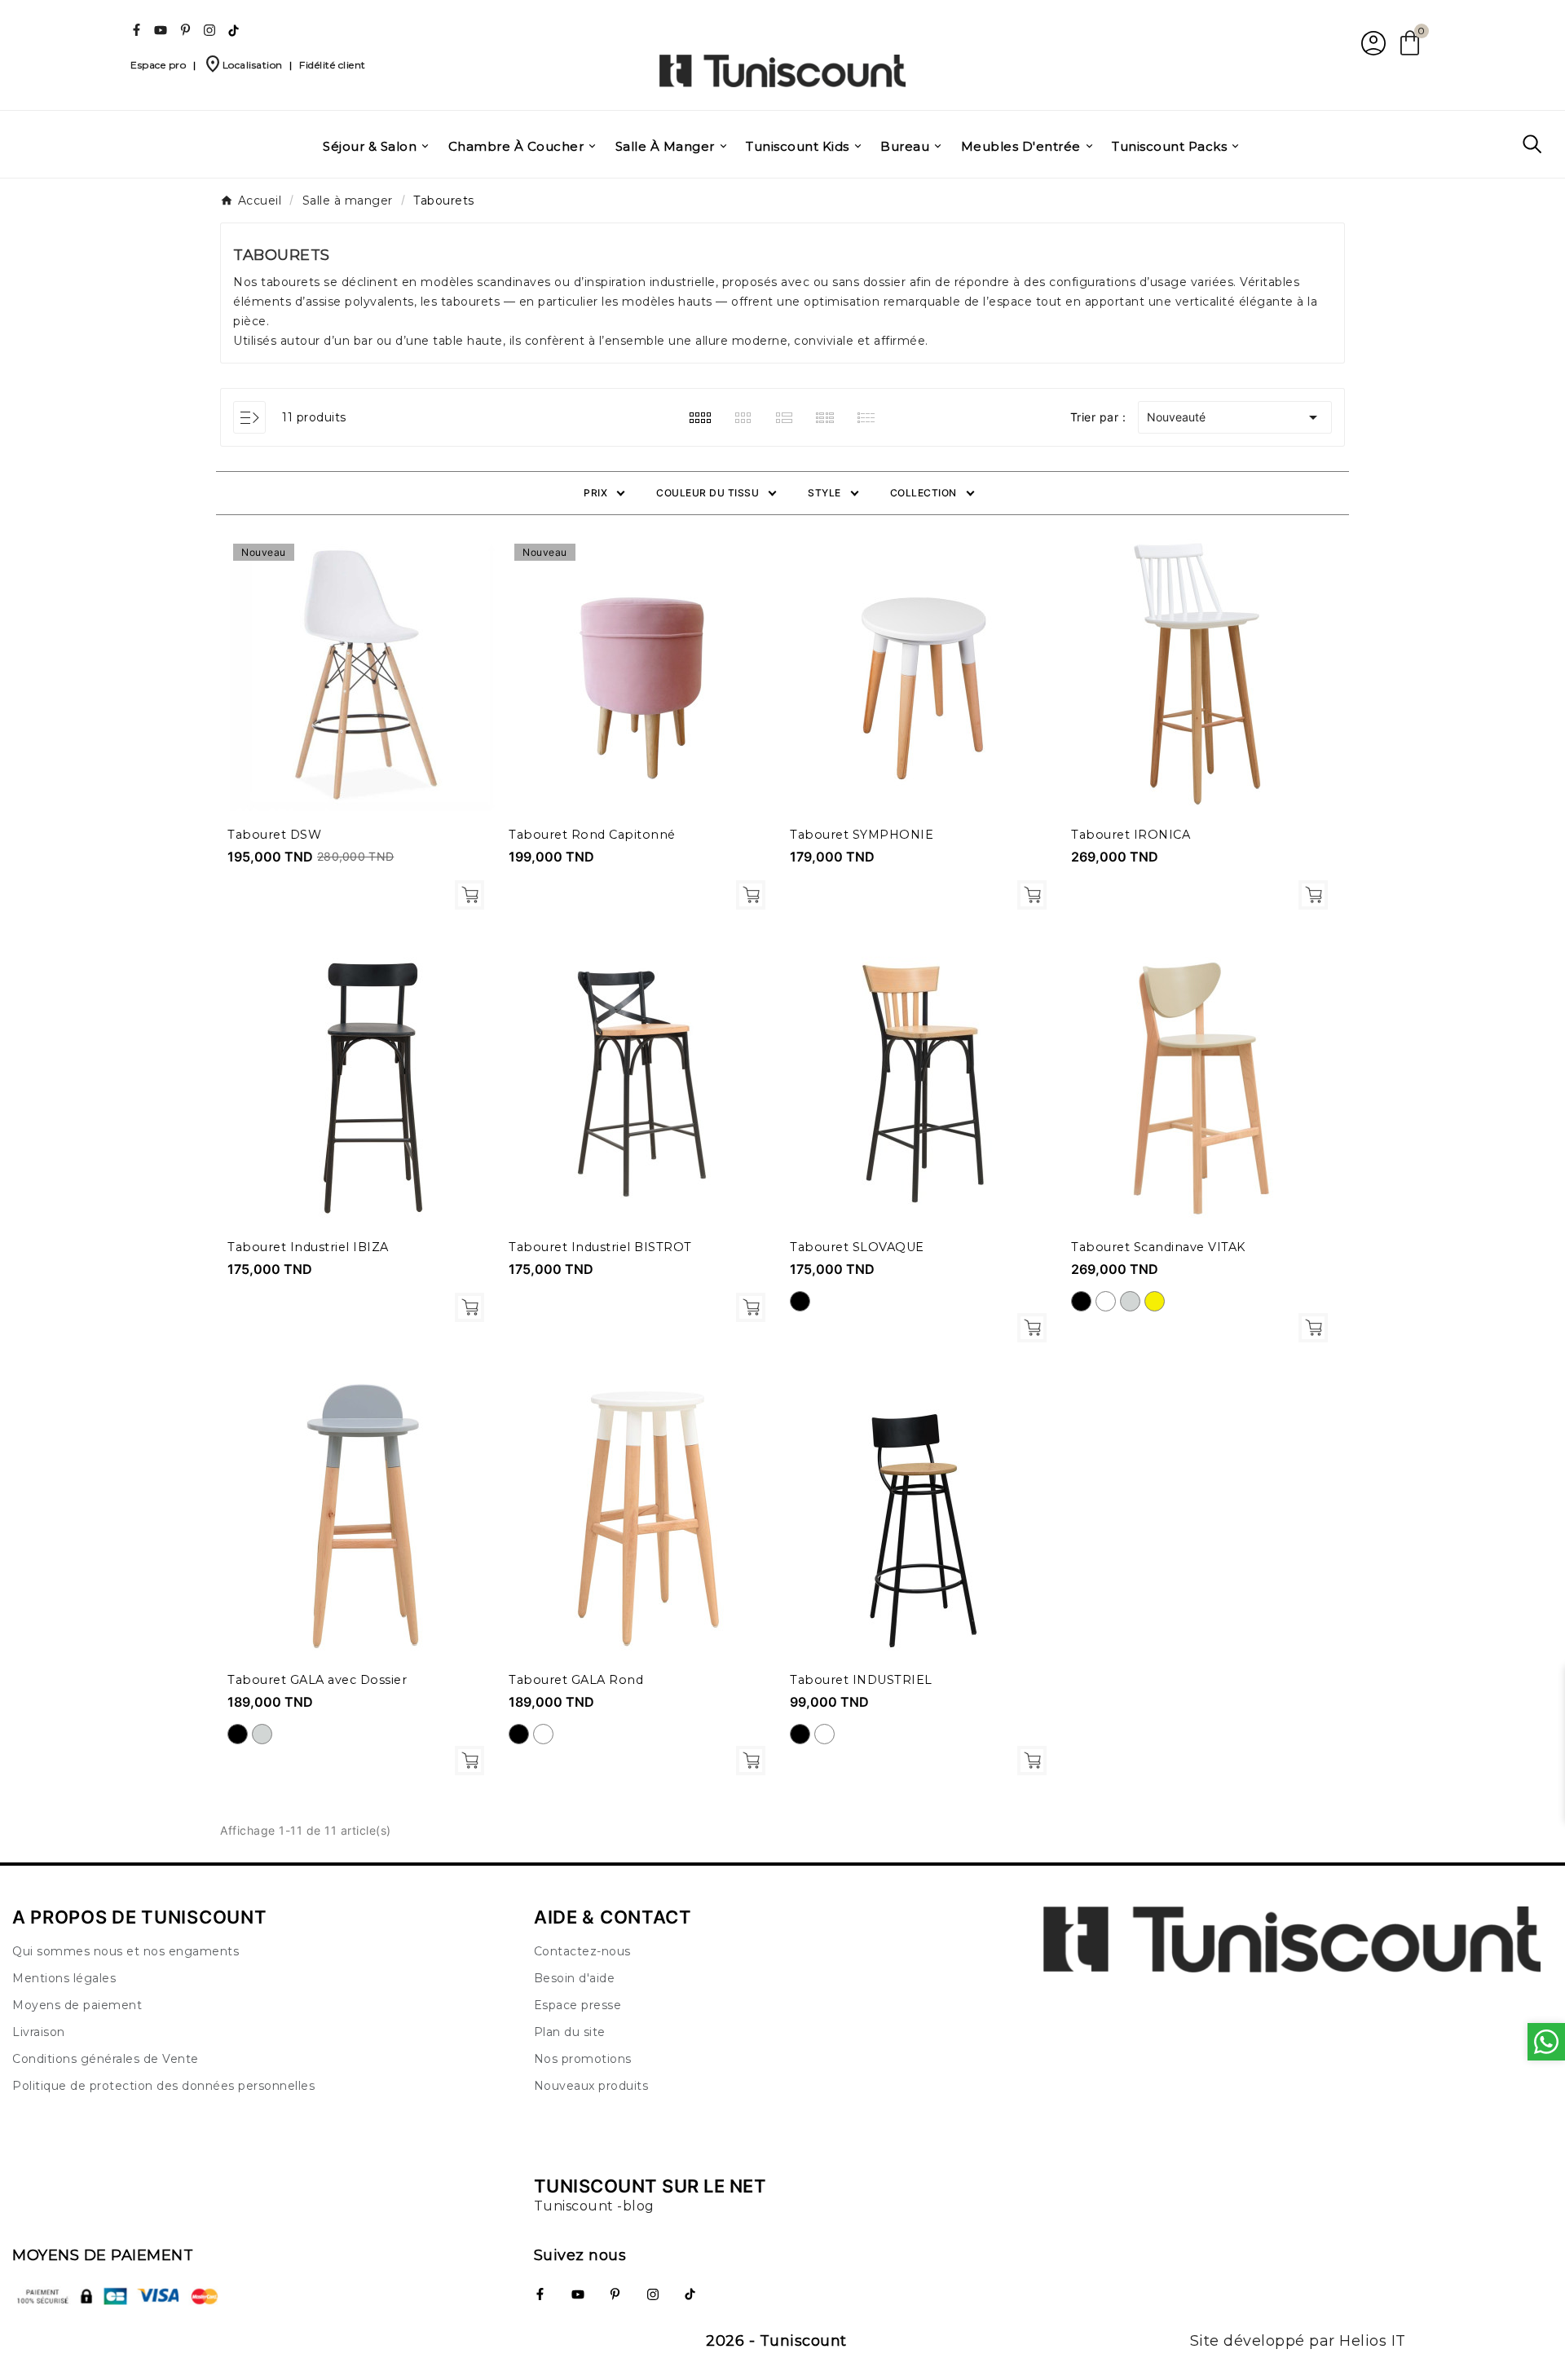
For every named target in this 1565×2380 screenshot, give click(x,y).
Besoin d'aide (575, 1978)
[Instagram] (209, 30)
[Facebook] (136, 30)
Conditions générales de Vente (106, 2059)
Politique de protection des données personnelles (163, 2086)
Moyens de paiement (77, 2005)
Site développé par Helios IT (1298, 2341)
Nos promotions (583, 2059)
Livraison (39, 2032)
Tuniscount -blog (594, 2206)
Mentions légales (64, 1978)
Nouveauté (1235, 417)
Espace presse (578, 2005)
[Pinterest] (185, 30)
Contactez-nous (582, 1951)
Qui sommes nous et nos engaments (126, 1951)
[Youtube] (161, 30)
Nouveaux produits (591, 2086)
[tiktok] (234, 30)
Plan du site (570, 2032)
